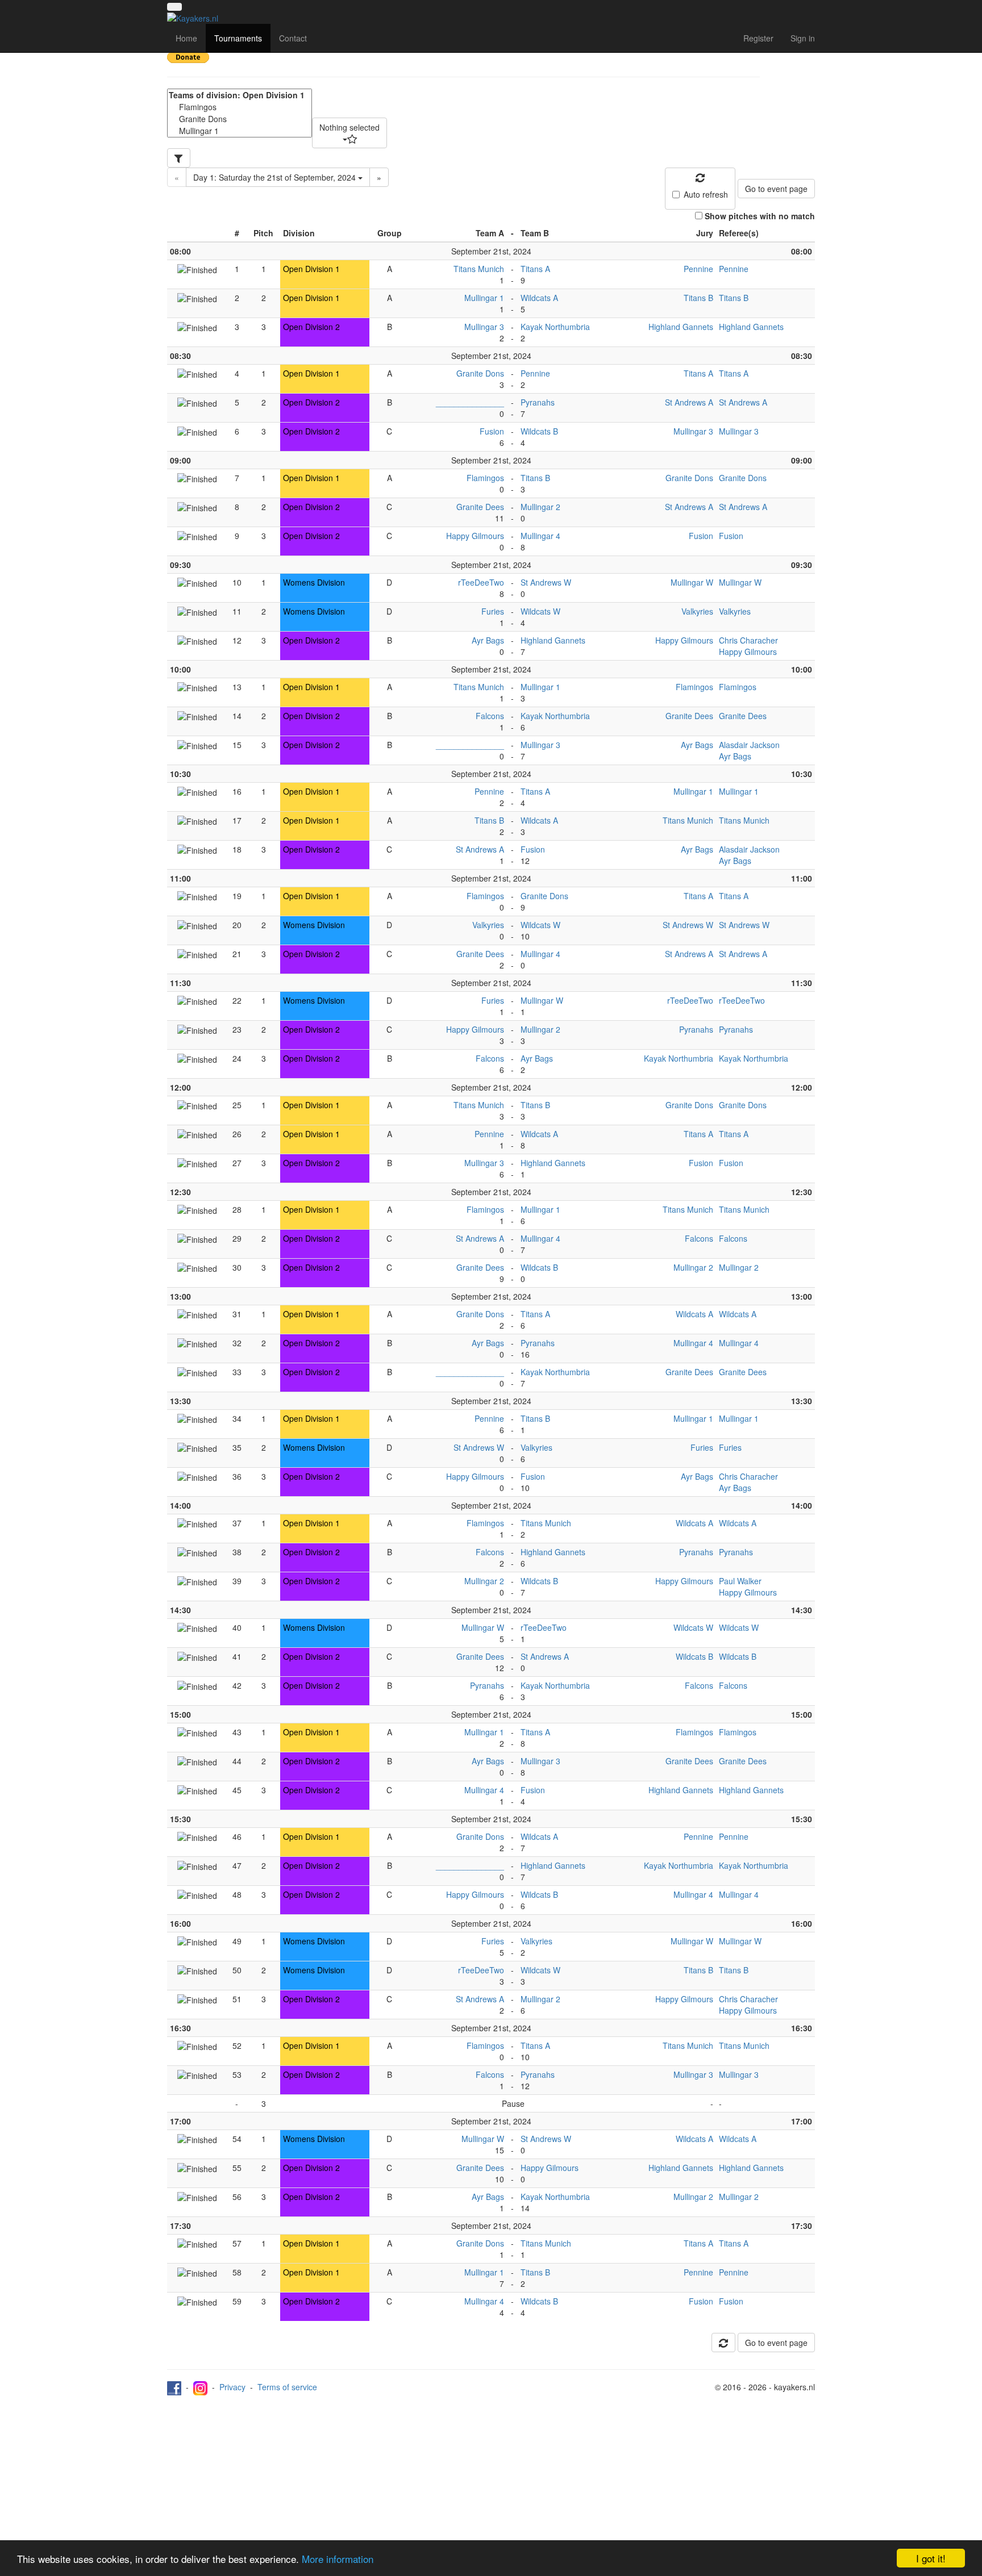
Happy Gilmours (475, 536)
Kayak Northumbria (555, 327)
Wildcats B (539, 431)
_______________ (470, 402)
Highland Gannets (681, 327)
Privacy (232, 2387)
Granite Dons (480, 373)
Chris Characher (748, 640)
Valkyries (697, 611)
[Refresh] (723, 2343)
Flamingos (485, 478)
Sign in (803, 38)
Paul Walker (740, 1581)
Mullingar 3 (484, 327)
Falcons (490, 716)
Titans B (698, 298)
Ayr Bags (488, 640)
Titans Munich (479, 269)
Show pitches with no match (760, 216)
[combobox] (349, 133)
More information (338, 2559)
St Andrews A (689, 402)
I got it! (931, 2558)
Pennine (698, 269)
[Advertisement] (491, 2481)
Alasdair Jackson (749, 745)
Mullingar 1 (484, 298)
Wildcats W (540, 611)
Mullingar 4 (540, 536)
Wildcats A (539, 298)
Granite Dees (480, 507)
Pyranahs (538, 402)
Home (186, 38)
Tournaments (238, 38)
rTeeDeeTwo (481, 582)
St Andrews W (546, 582)
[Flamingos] (240, 107)
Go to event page (776, 189)
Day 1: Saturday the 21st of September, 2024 (276, 177)
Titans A (535, 269)
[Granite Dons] (240, 119)
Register (758, 38)
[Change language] (174, 7)
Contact (293, 38)
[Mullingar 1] (240, 131)
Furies (493, 611)
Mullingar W (692, 582)
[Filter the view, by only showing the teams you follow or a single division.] (179, 158)
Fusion (492, 431)
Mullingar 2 (540, 507)
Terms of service (287, 2387)
